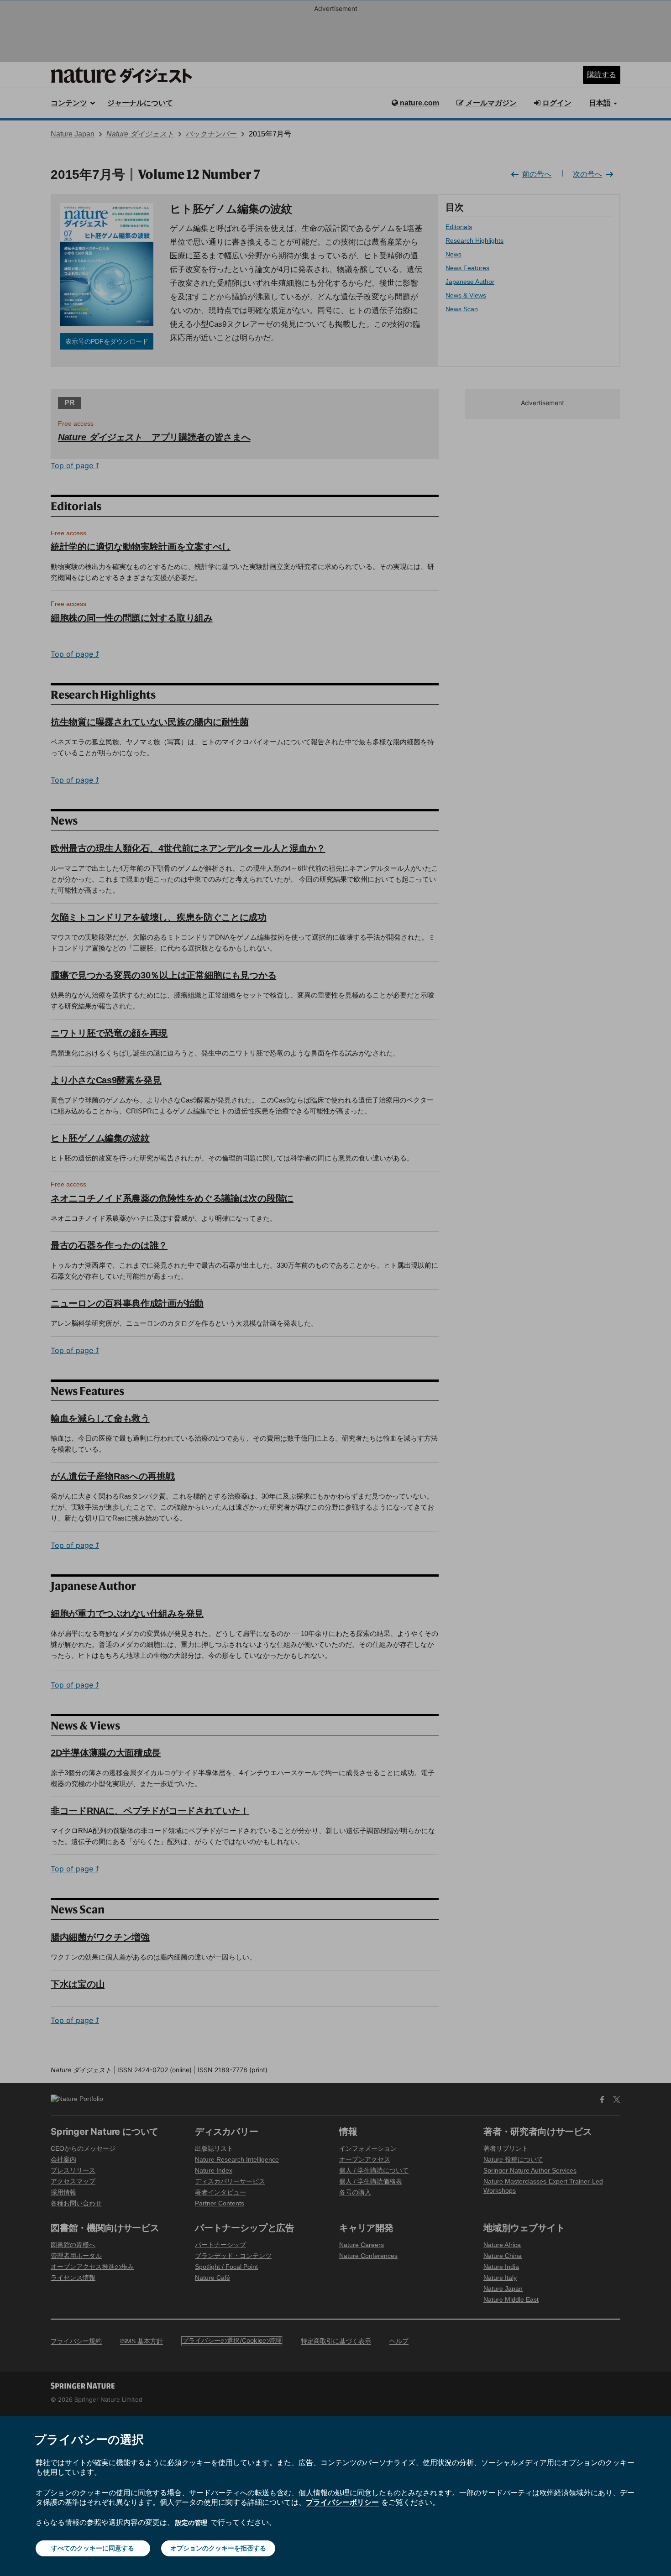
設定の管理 (191, 2522)
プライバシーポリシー (342, 2502)
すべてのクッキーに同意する (93, 2548)
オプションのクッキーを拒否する (218, 2548)
